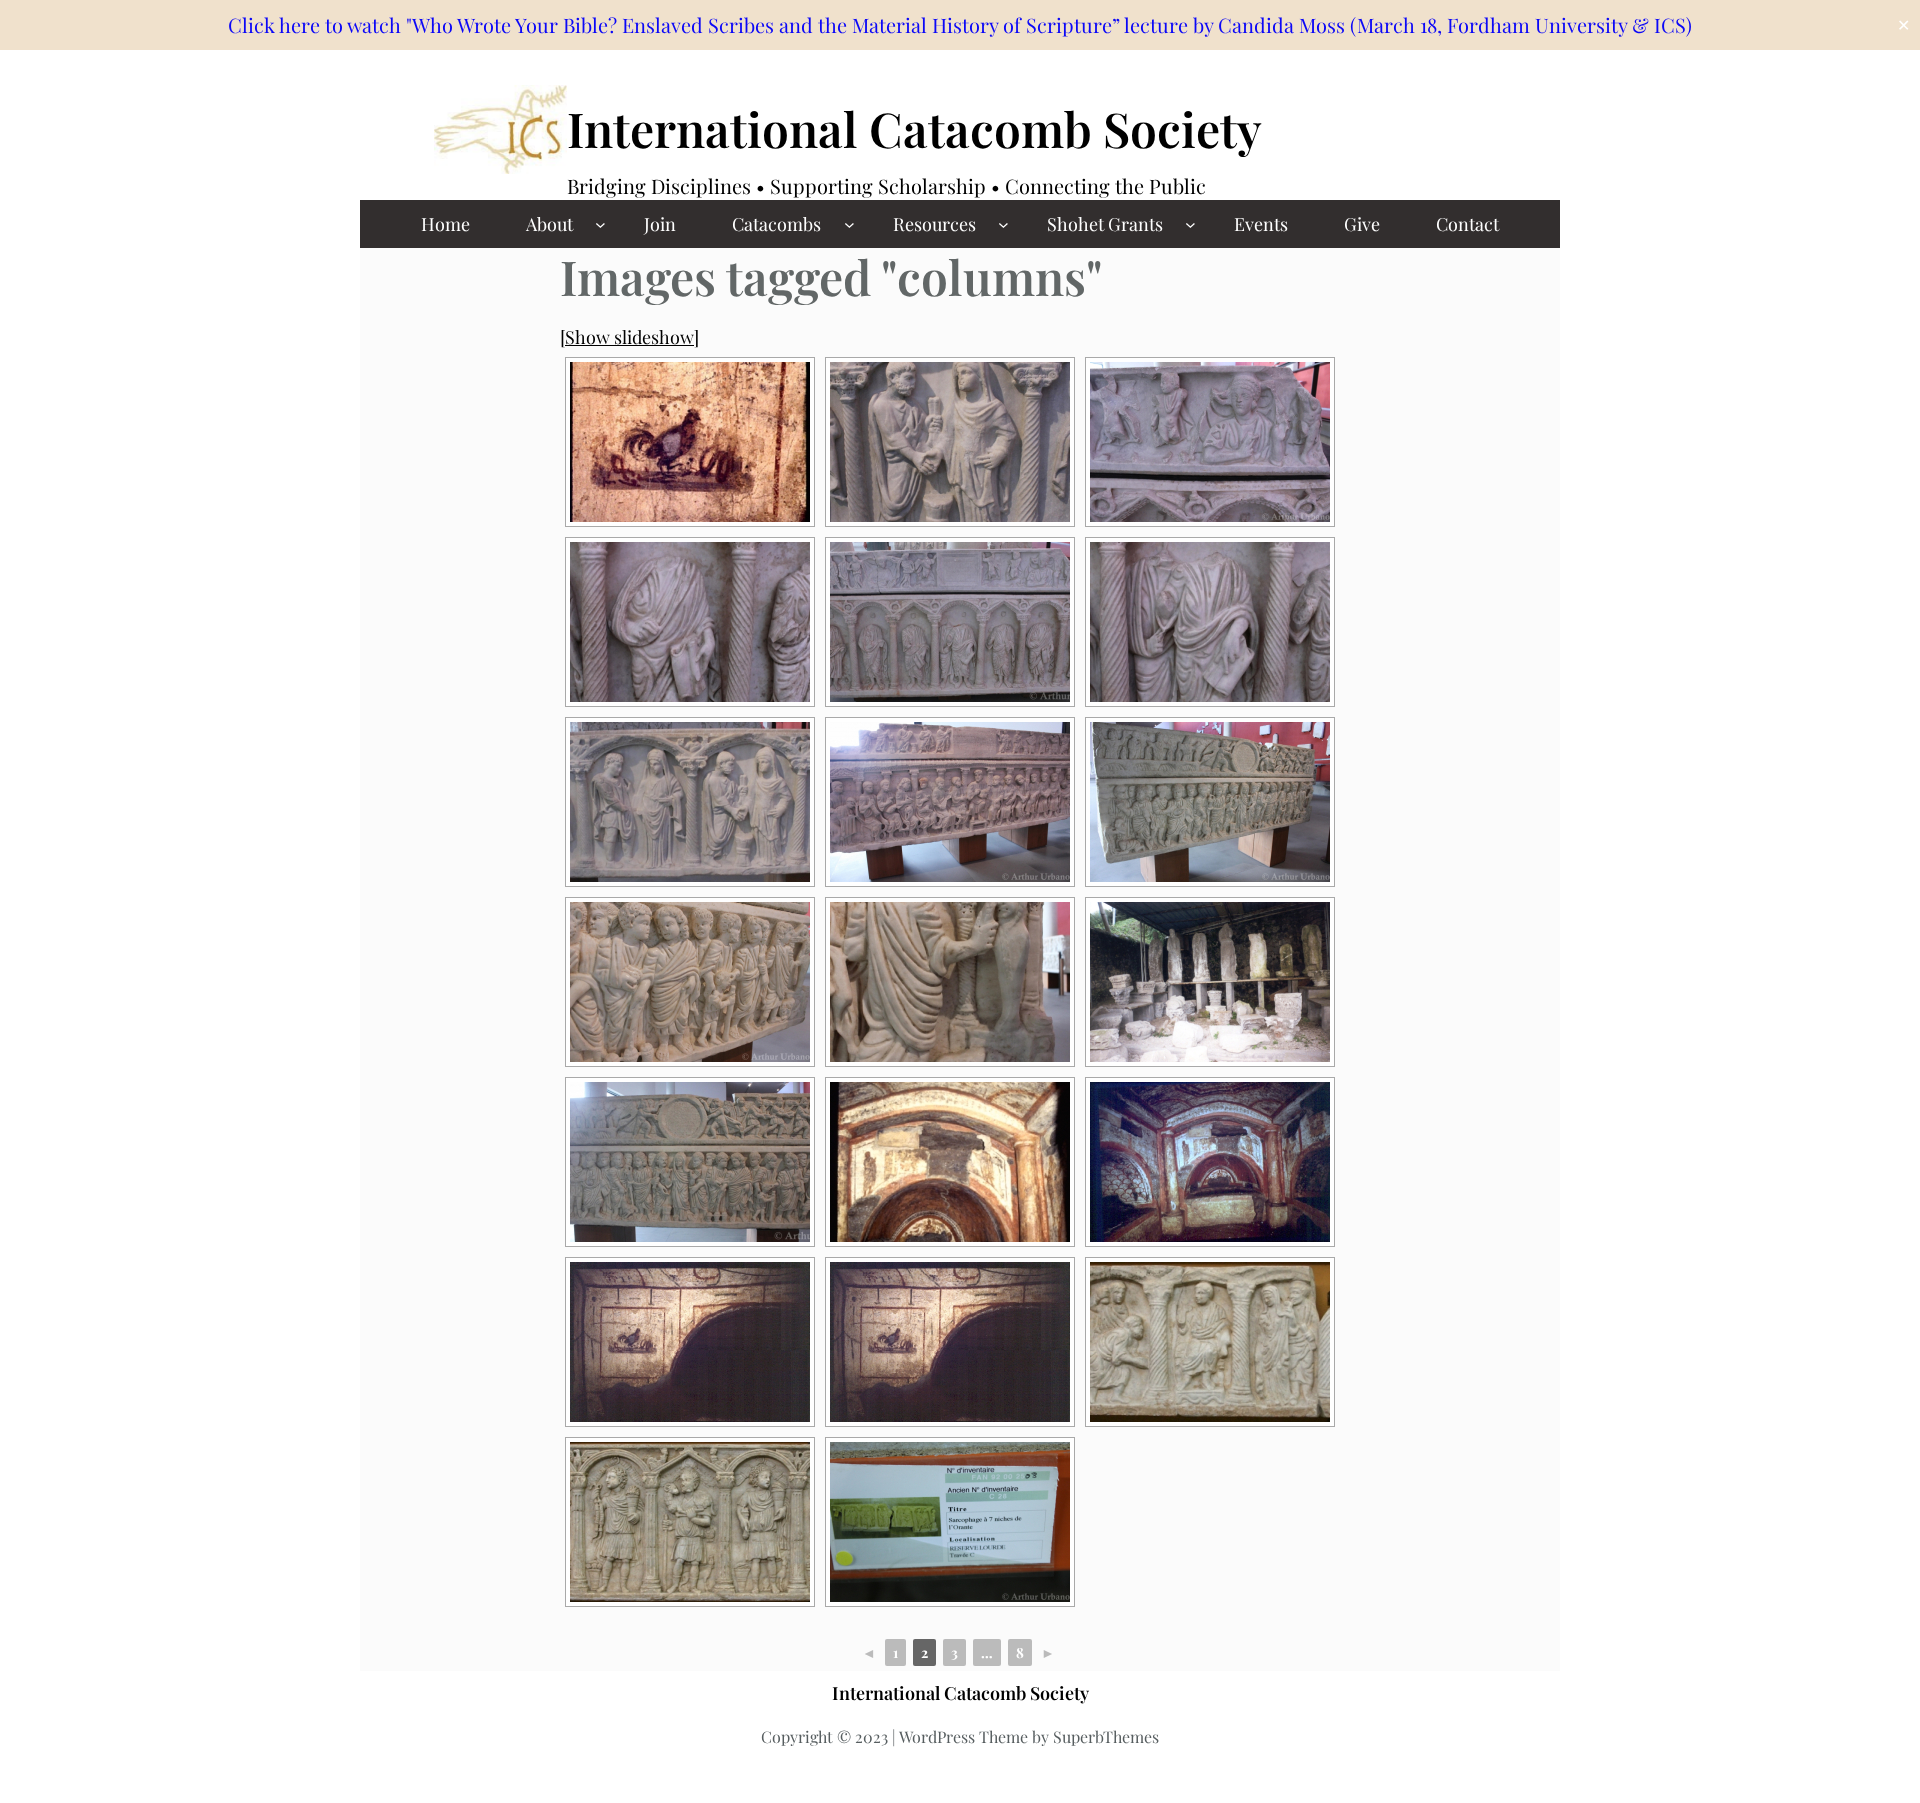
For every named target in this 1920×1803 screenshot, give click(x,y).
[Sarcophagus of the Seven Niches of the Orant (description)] (950, 1522)
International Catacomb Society (914, 128)
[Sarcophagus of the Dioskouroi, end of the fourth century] (690, 802)
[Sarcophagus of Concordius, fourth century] (950, 802)
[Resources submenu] (1003, 224)
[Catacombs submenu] (849, 224)
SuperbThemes (1106, 1736)
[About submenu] (600, 224)
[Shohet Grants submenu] (1190, 224)
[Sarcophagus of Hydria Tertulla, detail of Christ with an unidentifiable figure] (1210, 622)
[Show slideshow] (629, 337)
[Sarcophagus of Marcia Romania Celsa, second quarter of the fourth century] (1210, 802)
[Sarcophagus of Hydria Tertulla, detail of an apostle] (690, 622)
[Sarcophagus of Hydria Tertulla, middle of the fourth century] (950, 622)
